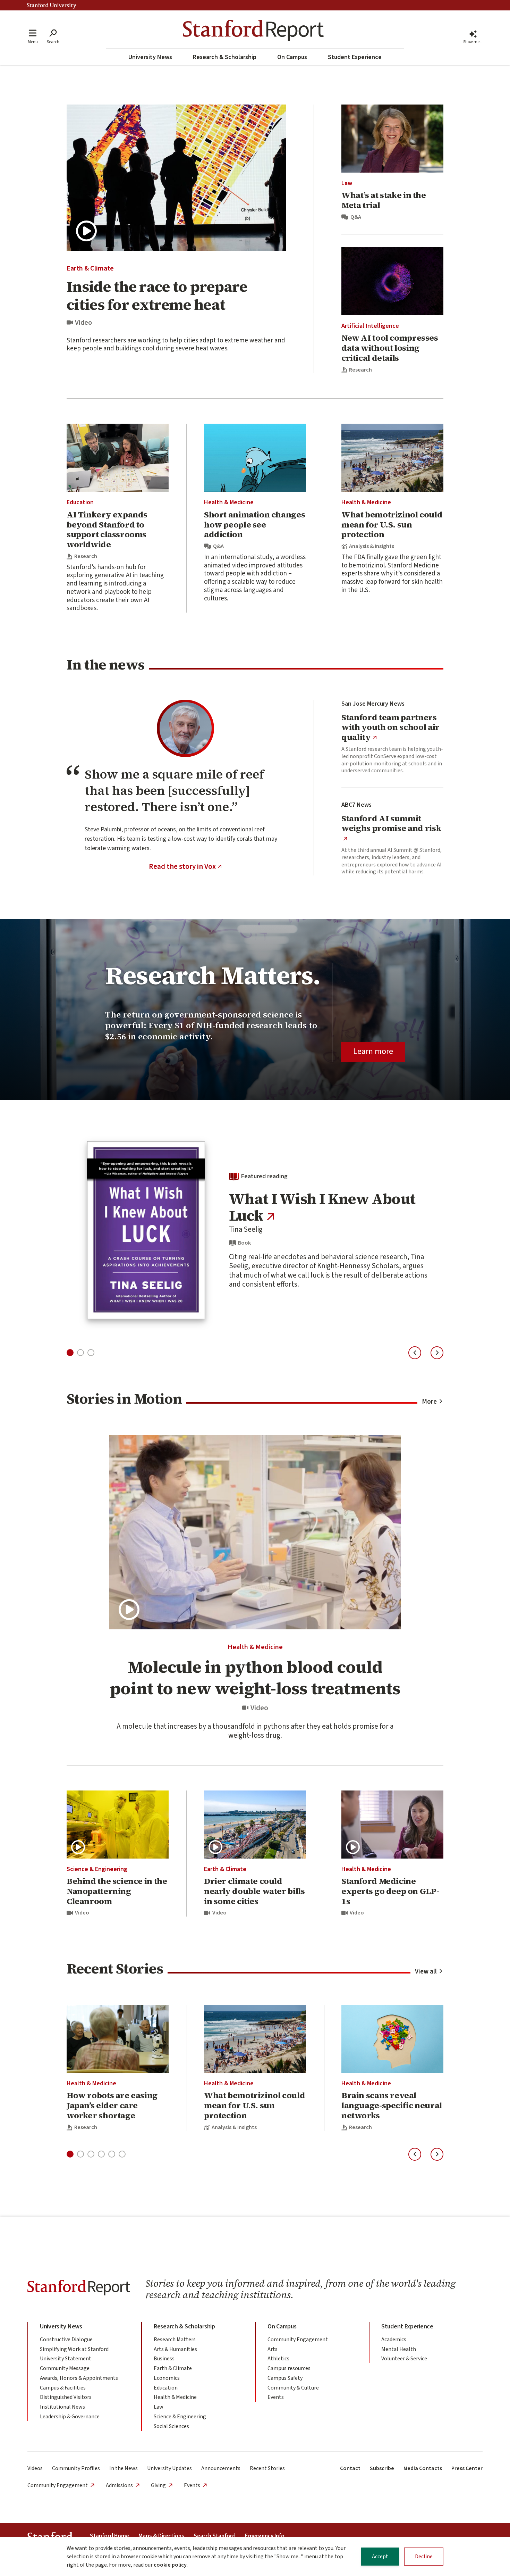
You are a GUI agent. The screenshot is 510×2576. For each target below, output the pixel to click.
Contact (350, 2468)
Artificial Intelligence (370, 326)
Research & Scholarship (225, 57)
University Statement (66, 2359)
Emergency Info (265, 2536)
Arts (273, 2349)
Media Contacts (423, 2468)
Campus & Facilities (63, 2388)
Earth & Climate (90, 268)
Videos (35, 2468)
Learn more (373, 1051)
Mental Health (399, 2349)
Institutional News (62, 2407)
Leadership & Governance (70, 2417)
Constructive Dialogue (66, 2340)
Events (276, 2397)
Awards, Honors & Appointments (79, 2378)
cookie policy (170, 2565)
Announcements (221, 2468)
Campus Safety (285, 2378)
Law (347, 183)
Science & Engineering (97, 1869)
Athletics (278, 2359)
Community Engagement (298, 2340)
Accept (380, 2557)
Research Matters (175, 2340)
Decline (424, 2557)
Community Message (65, 2368)
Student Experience (355, 57)
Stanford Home (109, 2536)
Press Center (467, 2468)
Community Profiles (76, 2468)
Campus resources (289, 2368)
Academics (394, 2340)
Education (80, 502)
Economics (167, 2378)
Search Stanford (215, 2536)
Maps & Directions (161, 2536)
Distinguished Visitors (66, 2397)
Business (164, 2359)
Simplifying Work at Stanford (74, 2349)
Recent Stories (267, 2468)
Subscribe (382, 2468)
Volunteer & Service (404, 2359)
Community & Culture (293, 2388)
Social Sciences (171, 2426)
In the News (124, 2468)
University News (150, 57)
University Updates (169, 2468)
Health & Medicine (229, 502)
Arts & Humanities (175, 2349)
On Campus (292, 57)
